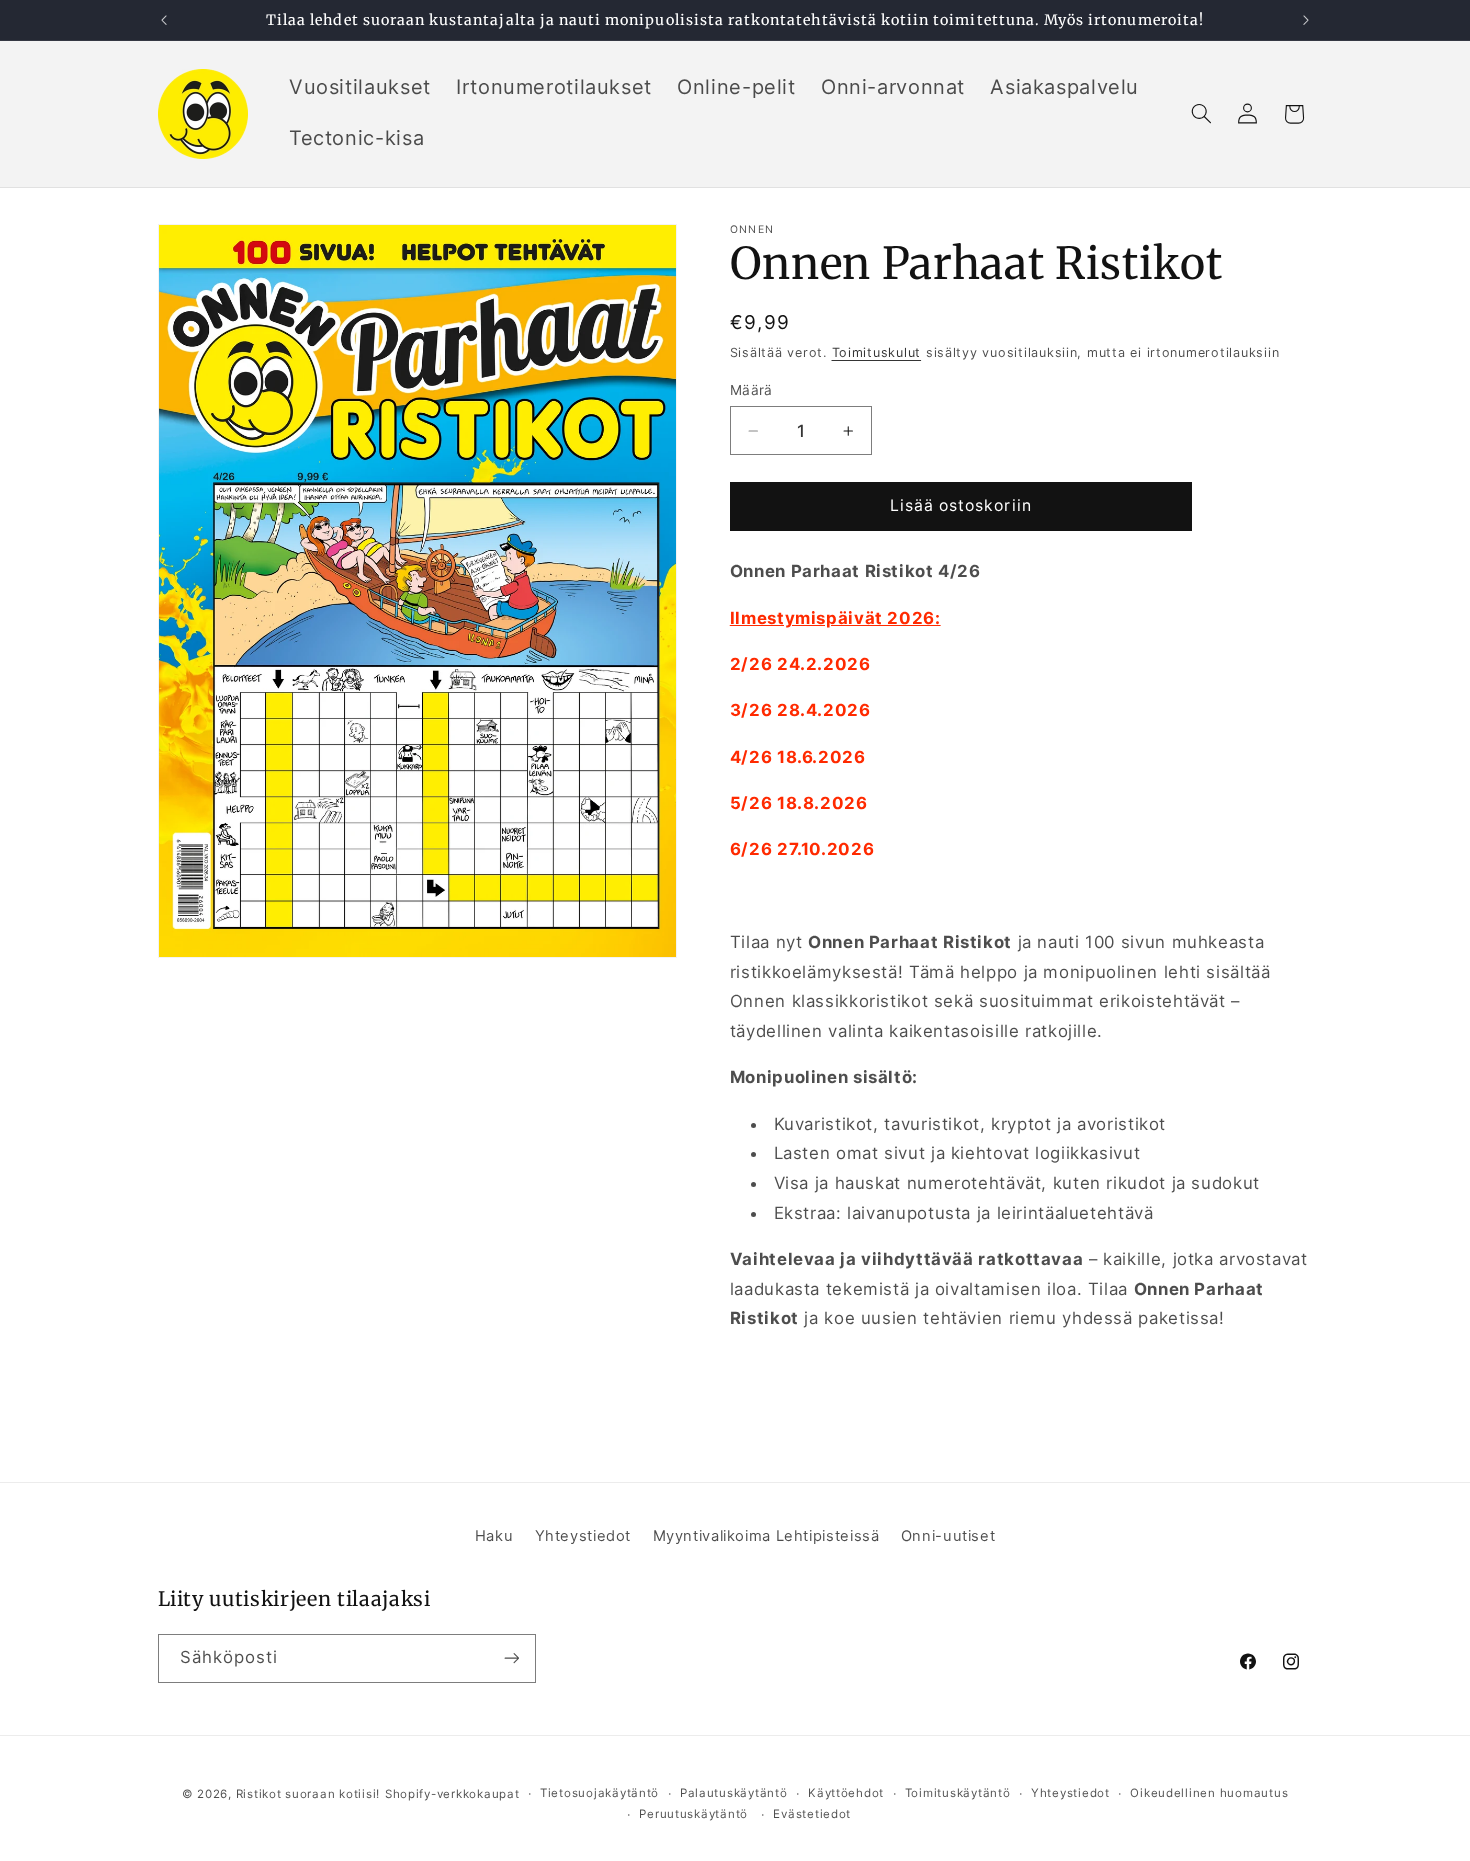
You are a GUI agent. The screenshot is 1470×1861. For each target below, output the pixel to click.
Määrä (751, 389)
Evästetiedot (812, 1814)
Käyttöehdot (846, 1793)
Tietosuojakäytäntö (599, 1793)
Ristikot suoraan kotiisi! (308, 1794)
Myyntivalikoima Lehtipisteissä (766, 1536)
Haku (494, 1536)
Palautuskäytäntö (734, 1793)
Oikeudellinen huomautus (1209, 1793)
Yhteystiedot (583, 1536)
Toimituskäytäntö (958, 1793)
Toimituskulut (877, 352)
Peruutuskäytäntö (693, 1814)
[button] (1201, 114)
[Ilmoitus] (1306, 20)
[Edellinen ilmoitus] (164, 20)
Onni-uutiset (948, 1536)
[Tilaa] (511, 1658)
